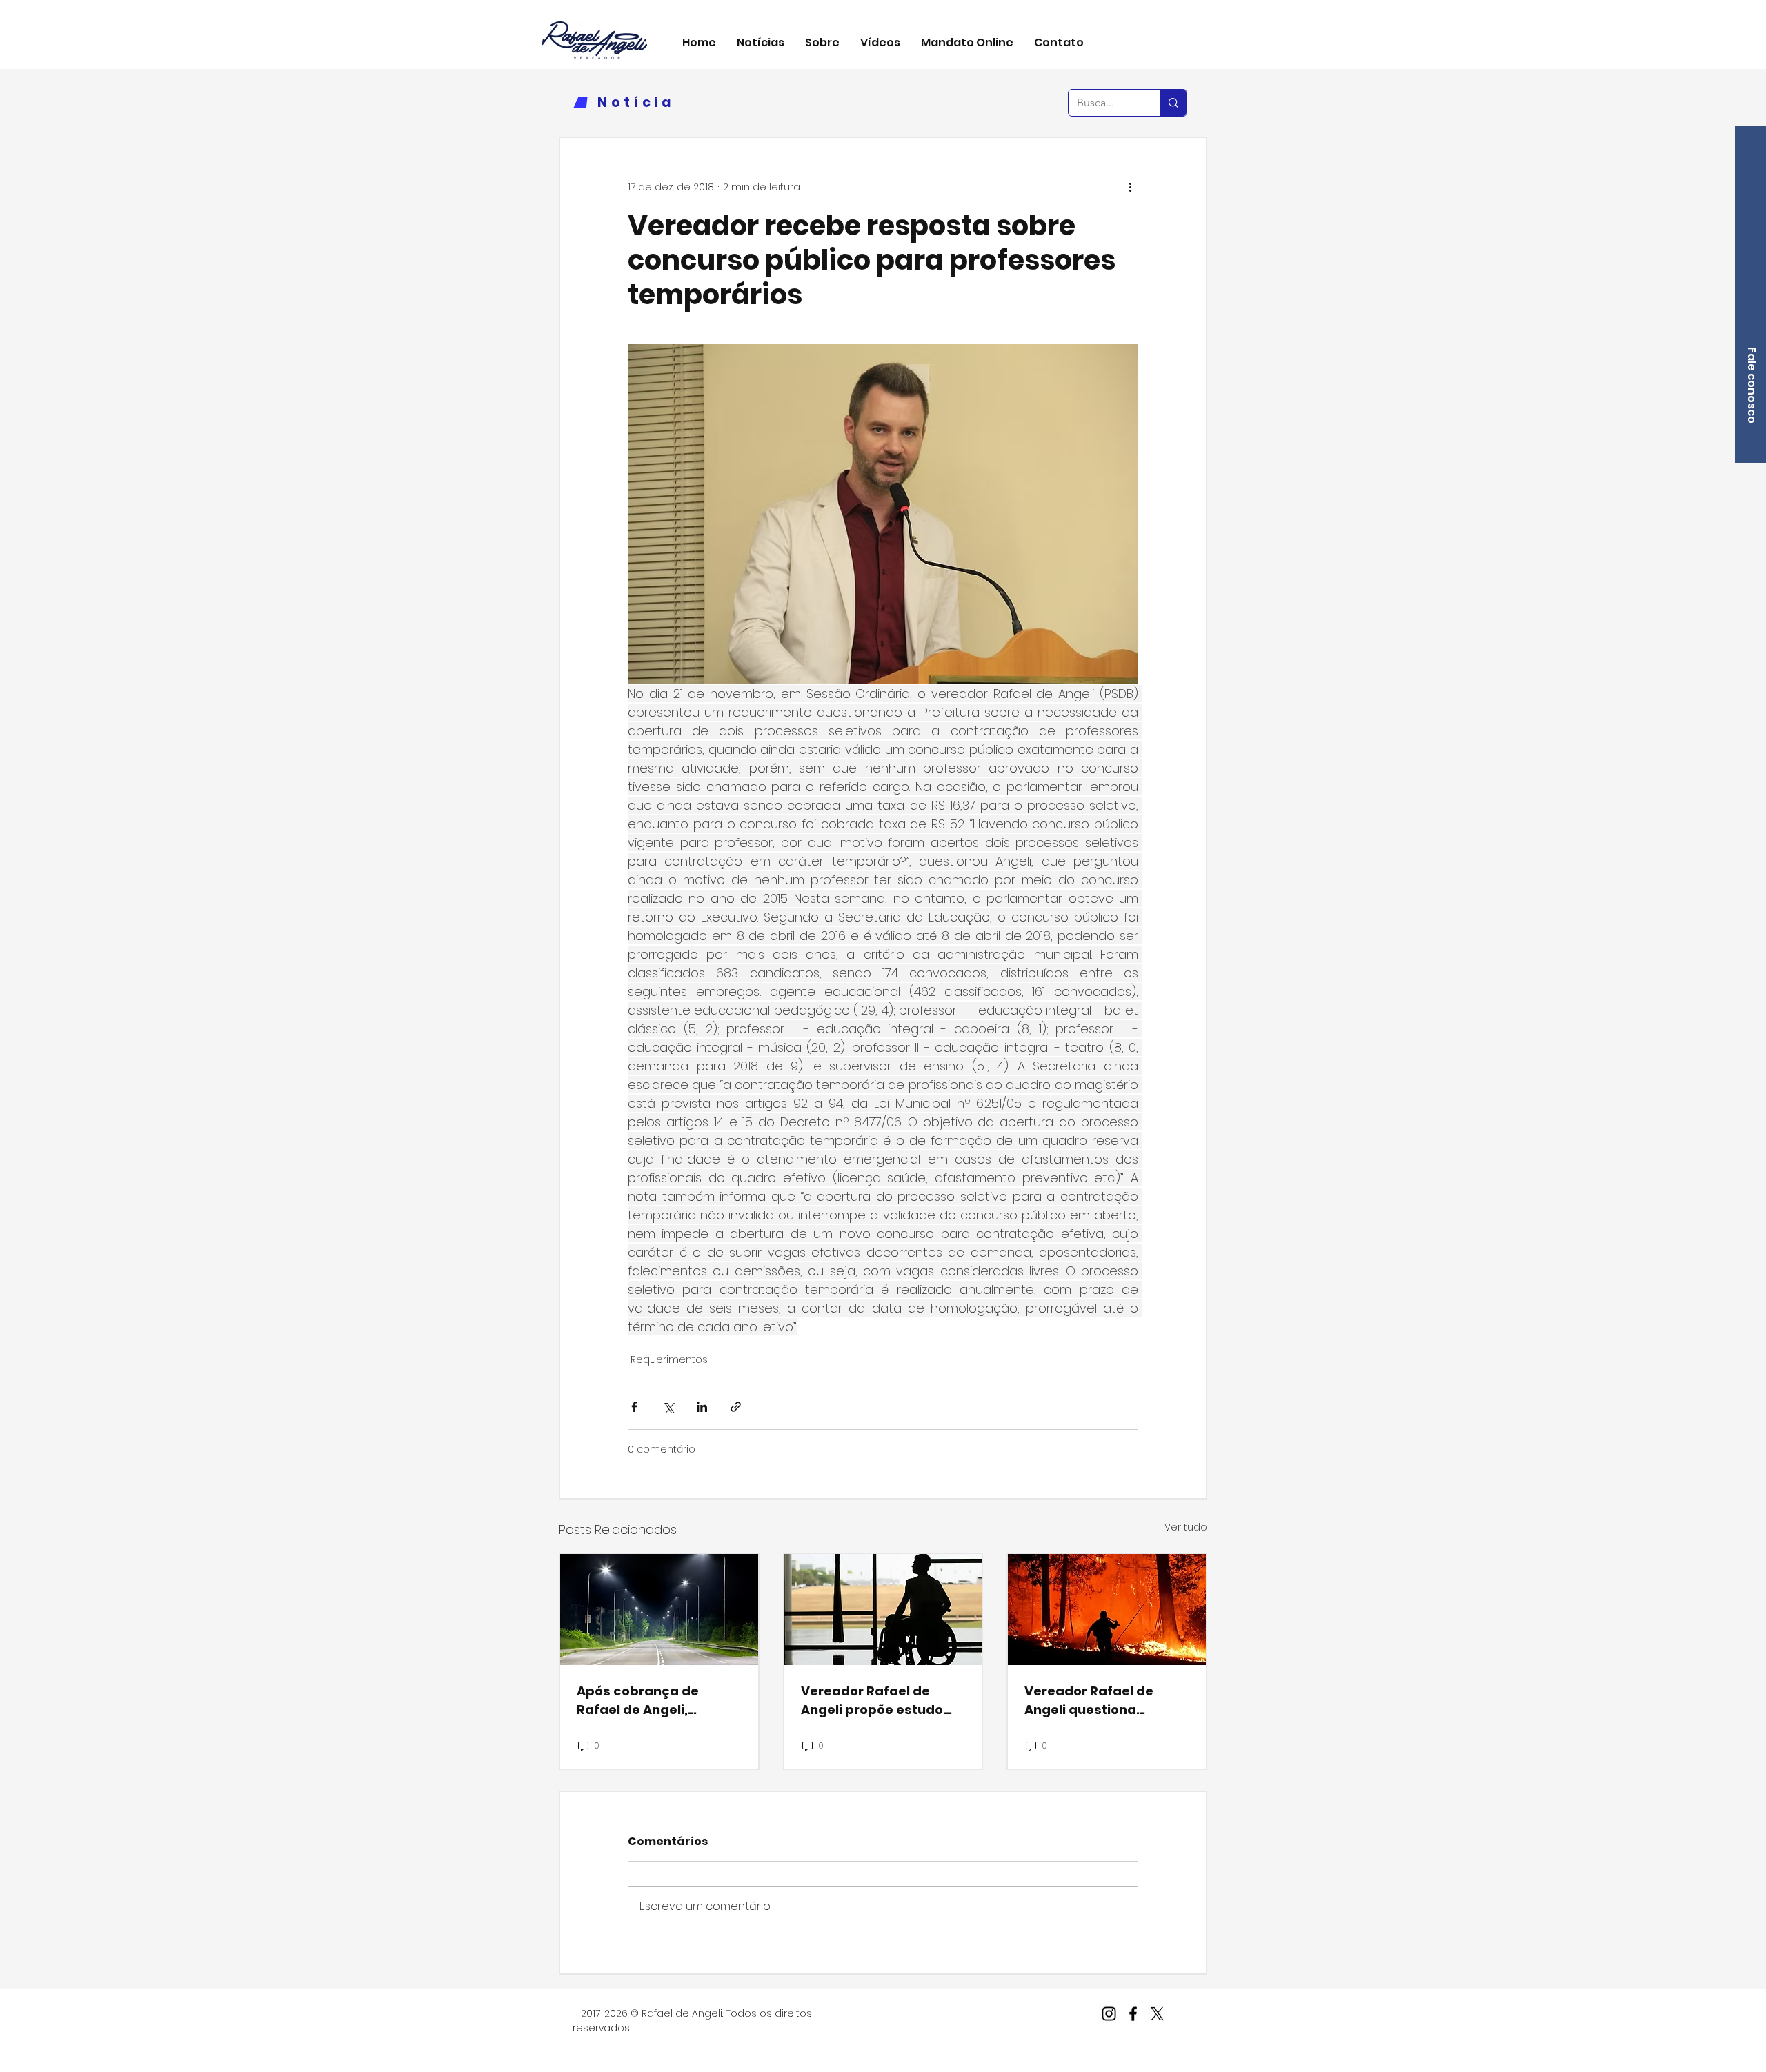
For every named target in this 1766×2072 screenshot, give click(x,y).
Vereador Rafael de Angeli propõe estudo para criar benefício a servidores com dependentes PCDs (873, 1701)
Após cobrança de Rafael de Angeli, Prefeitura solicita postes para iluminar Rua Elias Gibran (646, 1701)
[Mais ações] (1130, 188)
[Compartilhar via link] (736, 1407)
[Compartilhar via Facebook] (634, 1407)
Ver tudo (1186, 1527)
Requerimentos (669, 1359)
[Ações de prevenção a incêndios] (1107, 1610)
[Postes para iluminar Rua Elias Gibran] (659, 1610)
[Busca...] (1173, 103)
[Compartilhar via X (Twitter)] (668, 1407)
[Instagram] (1109, 2014)
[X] (1157, 2014)
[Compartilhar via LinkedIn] (702, 1407)
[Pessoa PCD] (883, 1610)
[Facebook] (1133, 2014)
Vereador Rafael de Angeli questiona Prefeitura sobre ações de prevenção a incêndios (1101, 1701)
